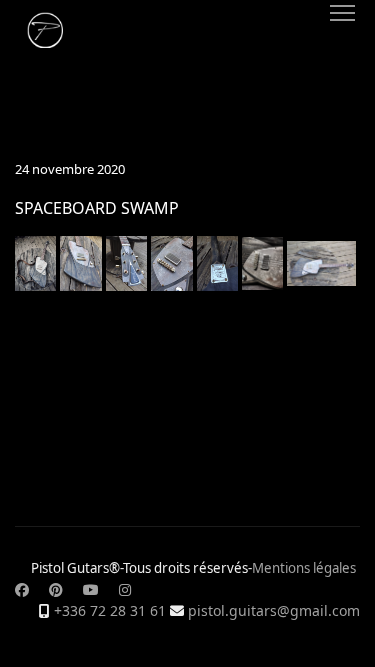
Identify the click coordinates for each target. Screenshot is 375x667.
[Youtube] (91, 589)
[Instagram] (125, 589)
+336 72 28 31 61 (110, 610)
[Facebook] (22, 589)
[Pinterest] (56, 589)
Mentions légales (304, 568)
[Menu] (342, 13)
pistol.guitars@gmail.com (274, 610)
